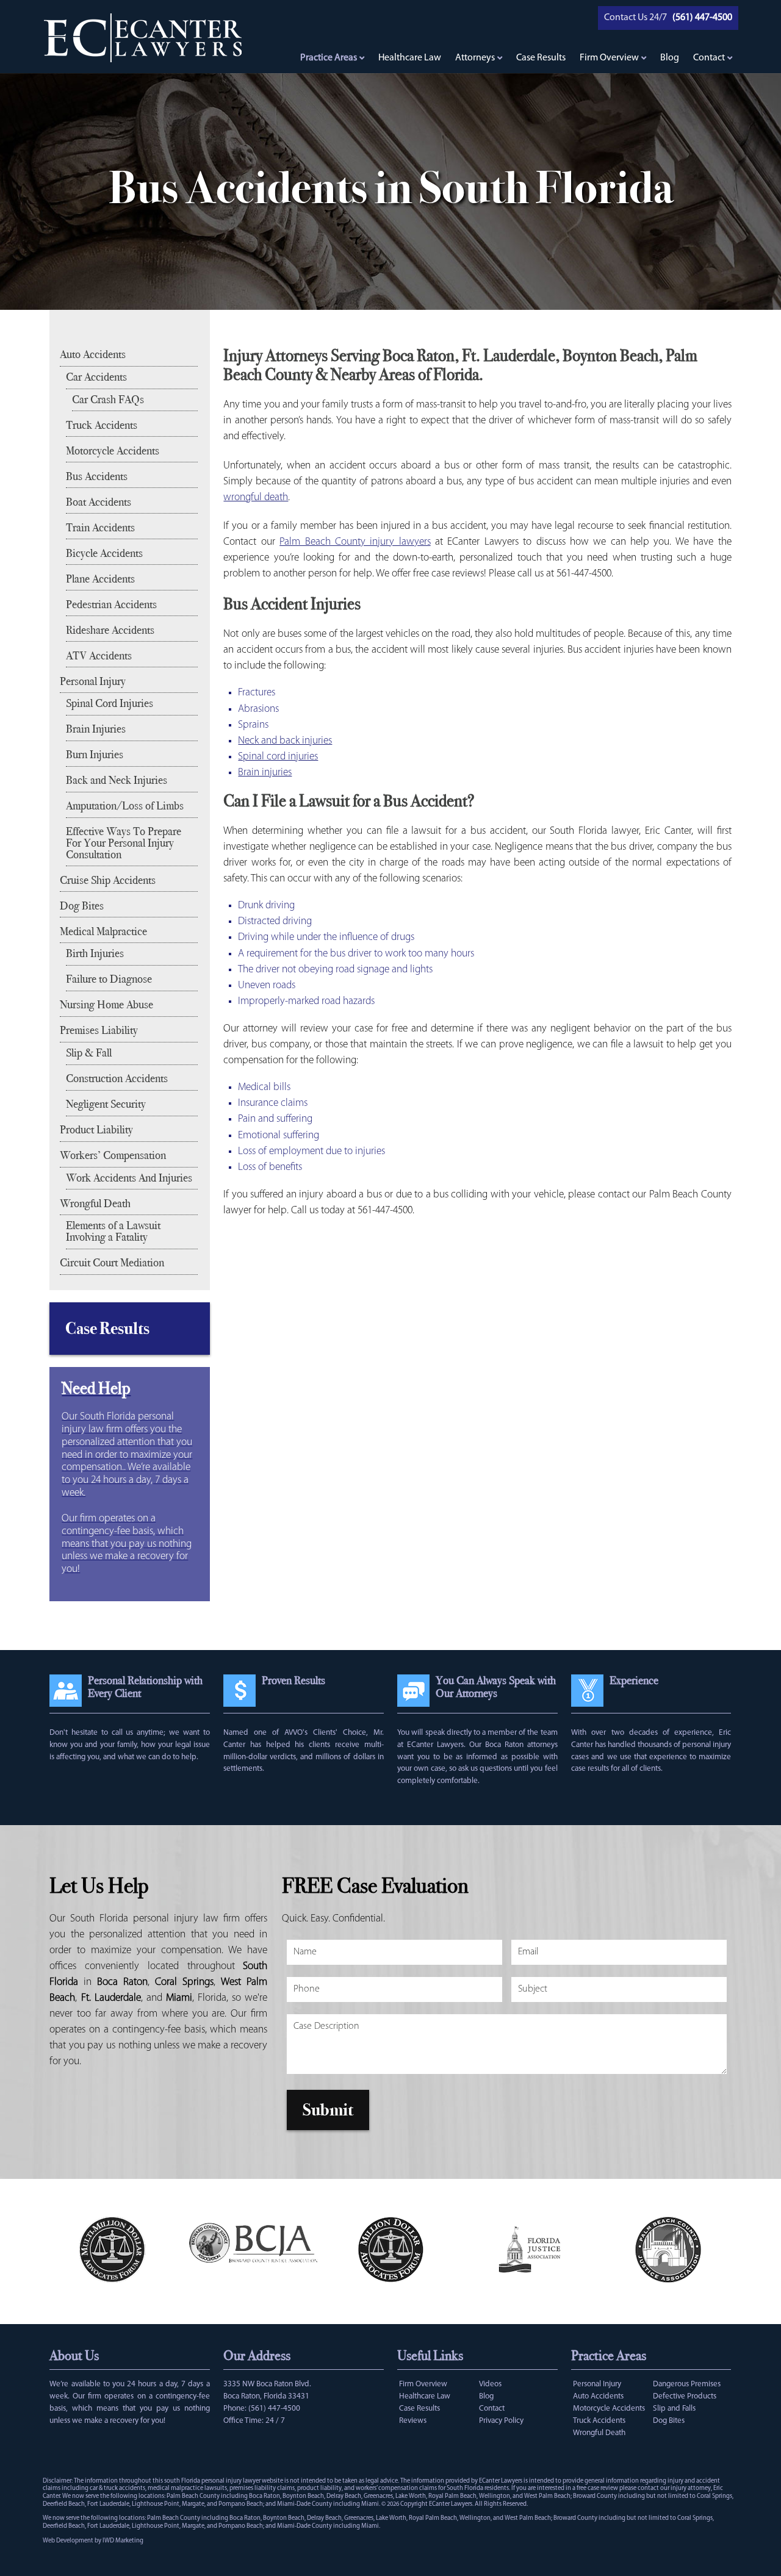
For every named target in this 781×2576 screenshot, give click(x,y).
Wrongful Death (95, 1204)
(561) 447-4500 (274, 2409)
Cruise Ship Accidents (108, 880)
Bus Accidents (97, 476)
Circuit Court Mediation (112, 1263)
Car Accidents (96, 377)
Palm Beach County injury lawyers (355, 542)
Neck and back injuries (285, 741)
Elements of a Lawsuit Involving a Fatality (113, 1231)
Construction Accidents (117, 1078)
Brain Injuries (96, 729)
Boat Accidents (99, 502)
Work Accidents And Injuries (129, 1178)
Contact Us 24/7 (635, 18)
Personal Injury (93, 681)
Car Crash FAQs (108, 400)
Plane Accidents (100, 579)
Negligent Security (106, 1104)
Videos (490, 2384)
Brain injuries (265, 773)
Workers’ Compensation (113, 1155)
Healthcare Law (410, 58)
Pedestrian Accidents (111, 605)
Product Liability (96, 1130)
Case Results (541, 58)
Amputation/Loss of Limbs (125, 806)
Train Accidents (100, 528)
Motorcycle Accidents (113, 451)
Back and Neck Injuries (117, 780)
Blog (670, 58)
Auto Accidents (93, 354)
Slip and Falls (674, 2409)
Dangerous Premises (687, 2384)
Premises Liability (99, 1030)
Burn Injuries (95, 755)
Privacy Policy (501, 2421)
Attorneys (475, 58)
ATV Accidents (99, 656)
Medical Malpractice (103, 931)
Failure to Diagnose (109, 979)
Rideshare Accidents (110, 630)
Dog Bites (82, 906)
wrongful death (256, 497)
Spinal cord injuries (278, 757)
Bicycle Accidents (104, 553)
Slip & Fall (89, 1053)
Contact (709, 58)
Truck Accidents (102, 425)
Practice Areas (329, 58)
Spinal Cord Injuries (110, 703)
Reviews (413, 2421)
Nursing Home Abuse (106, 1005)
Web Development (68, 2541)
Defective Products (685, 2396)
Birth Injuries (95, 953)
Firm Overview (609, 58)
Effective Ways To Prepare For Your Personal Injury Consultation (124, 843)
